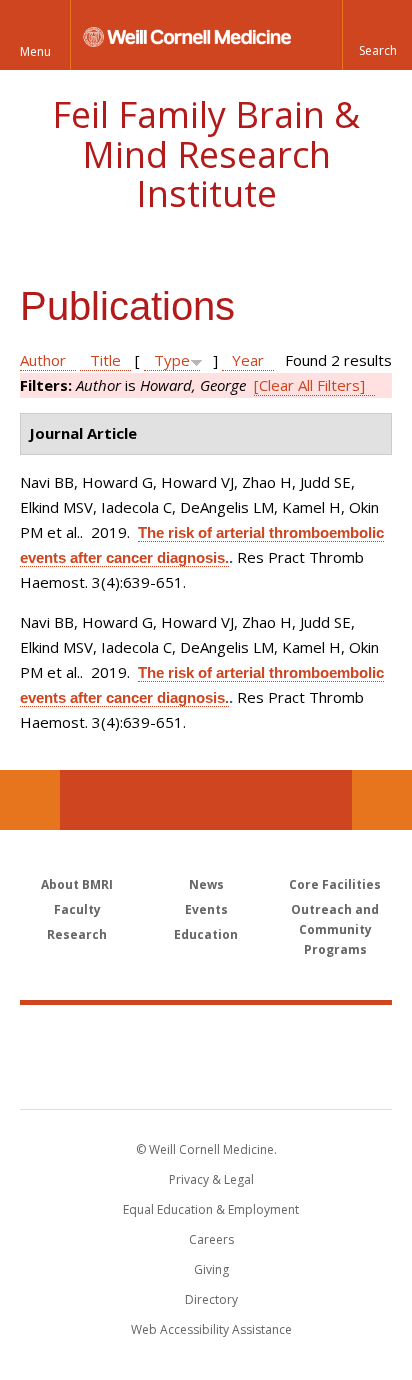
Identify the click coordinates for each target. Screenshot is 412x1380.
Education (206, 934)
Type (172, 360)
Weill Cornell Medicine (206, 1035)
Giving (211, 1269)
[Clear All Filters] (309, 385)
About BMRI (77, 884)
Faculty (77, 909)
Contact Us (382, 800)
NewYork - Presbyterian (206, 1077)
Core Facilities (335, 884)
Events (206, 909)
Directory (211, 1299)
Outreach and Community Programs (335, 929)
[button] (377, 35)
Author (43, 360)
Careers (211, 1239)
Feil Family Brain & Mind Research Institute (206, 154)
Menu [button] (35, 51)
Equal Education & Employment (211, 1209)
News (206, 884)
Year (248, 360)
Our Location (30, 800)
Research (77, 934)
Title (105, 360)
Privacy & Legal (211, 1179)
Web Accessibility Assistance (211, 1329)
